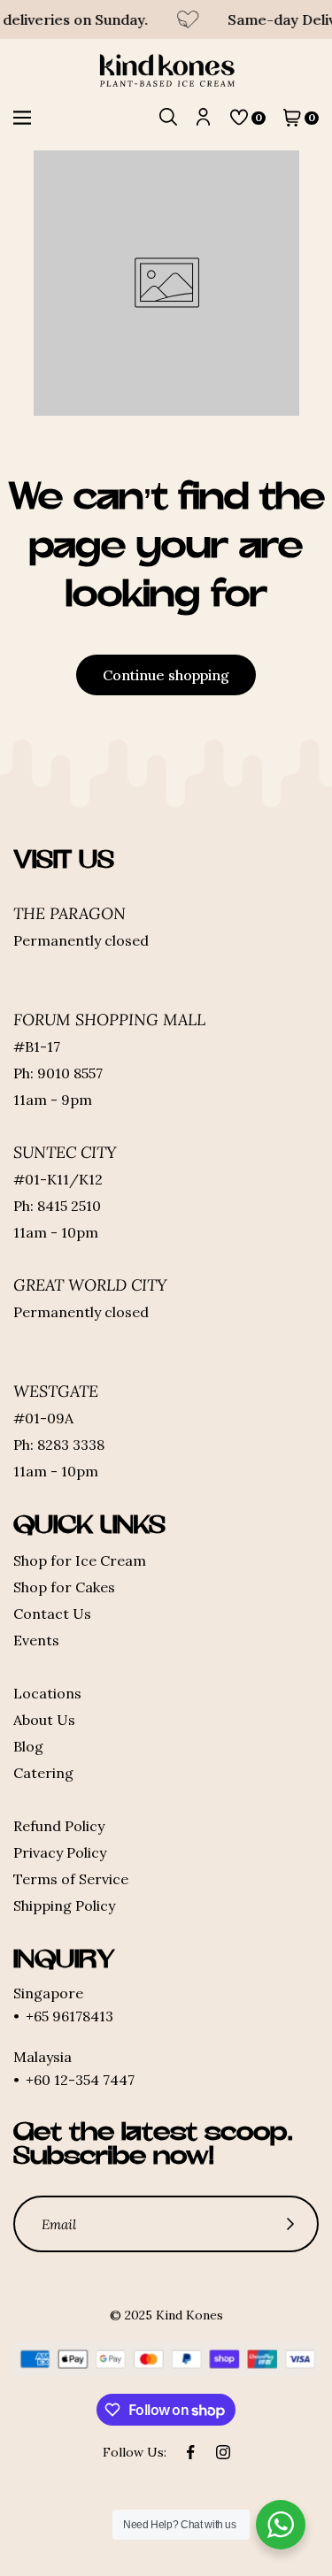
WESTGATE (56, 1391)
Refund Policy (59, 1826)
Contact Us (52, 1614)
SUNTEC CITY (65, 1152)
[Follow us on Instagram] (223, 2452)
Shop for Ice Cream (80, 1560)
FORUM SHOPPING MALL (109, 1020)
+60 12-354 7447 (80, 2080)
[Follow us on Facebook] (191, 2452)
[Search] (168, 118)
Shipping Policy (64, 1905)
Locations (47, 1693)
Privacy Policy (60, 1852)
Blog (28, 1746)
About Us (44, 1720)
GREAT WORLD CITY (90, 1285)
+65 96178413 (69, 2016)
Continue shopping (166, 675)
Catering (43, 1773)
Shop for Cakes (64, 1587)
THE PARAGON (69, 913)
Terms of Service (71, 1879)
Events (36, 1640)
